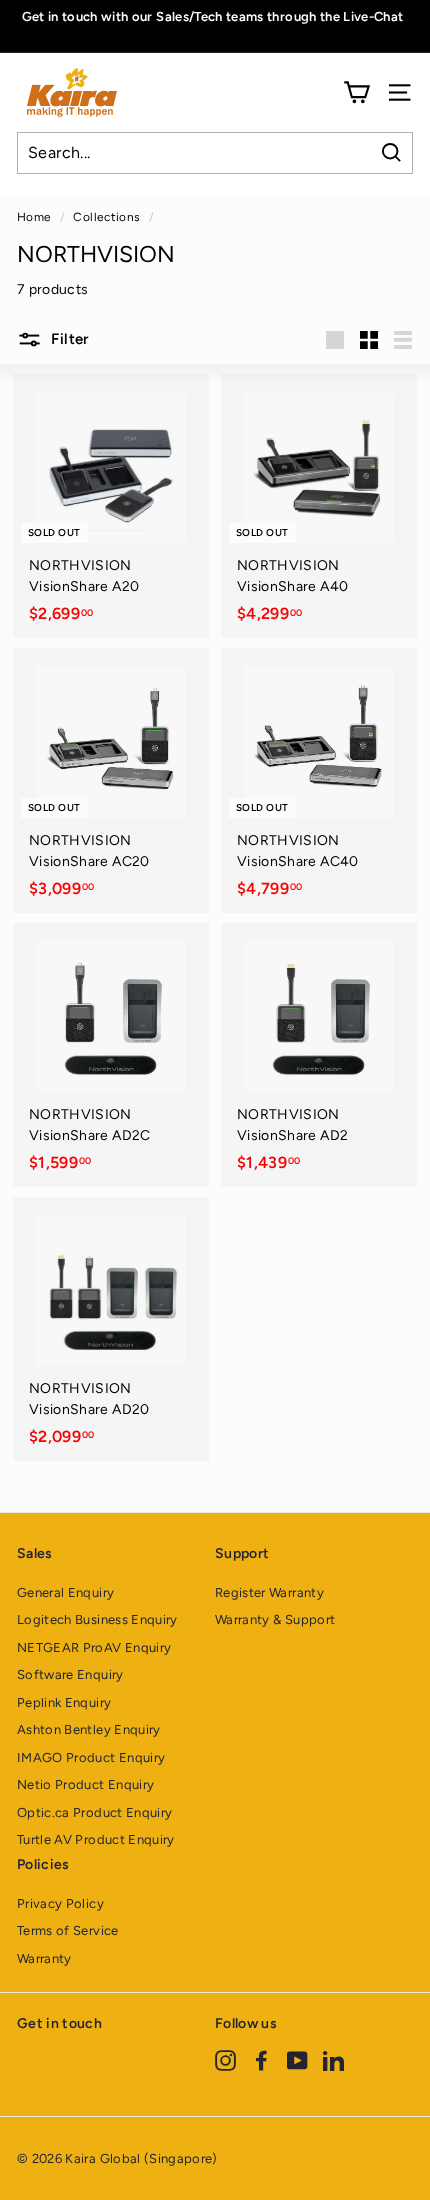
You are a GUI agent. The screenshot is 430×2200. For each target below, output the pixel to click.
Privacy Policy (60, 1903)
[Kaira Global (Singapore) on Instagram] (225, 2059)
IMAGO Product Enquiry (91, 1757)
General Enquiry (65, 1592)
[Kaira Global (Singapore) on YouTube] (297, 2059)
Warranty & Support (275, 1619)
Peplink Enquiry (64, 1702)
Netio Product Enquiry (85, 1784)
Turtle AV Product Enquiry (96, 1839)
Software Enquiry (70, 1674)
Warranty (44, 1958)
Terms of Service (68, 1930)
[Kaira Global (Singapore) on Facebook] (261, 2059)
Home (34, 217)
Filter (68, 339)
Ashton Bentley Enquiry (89, 1729)
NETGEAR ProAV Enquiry (94, 1647)
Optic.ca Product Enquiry (94, 1812)
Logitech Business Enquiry (97, 1619)
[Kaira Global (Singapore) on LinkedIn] (333, 2059)
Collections (106, 217)
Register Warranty (269, 1592)
